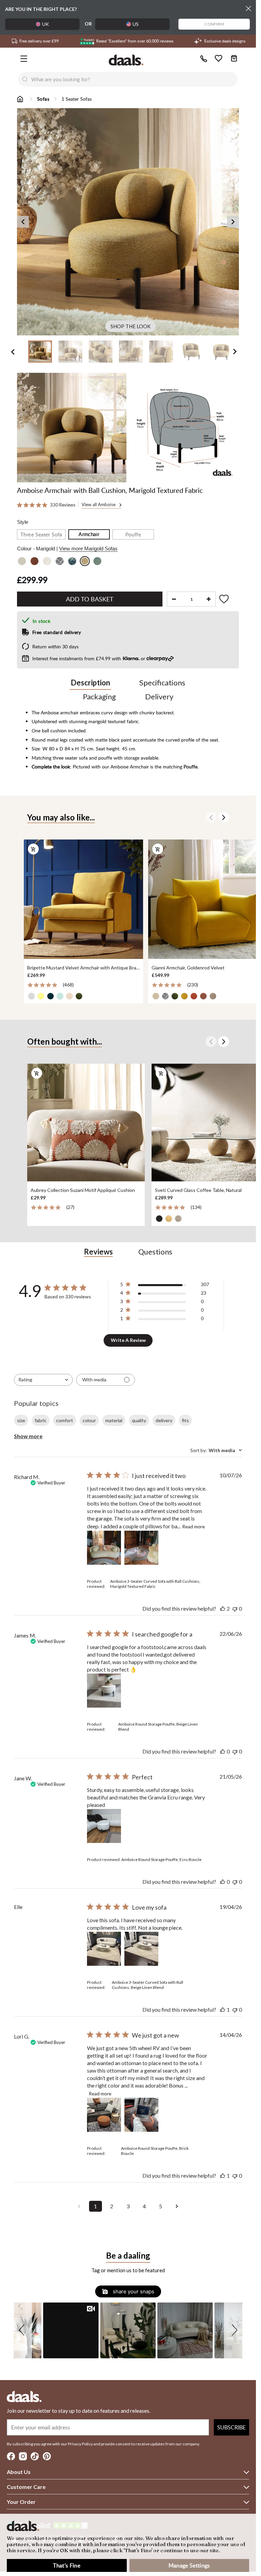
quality (139, 1420)
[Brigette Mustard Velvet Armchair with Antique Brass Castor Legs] (83, 900)
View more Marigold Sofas (88, 549)
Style (23, 522)
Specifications (162, 683)
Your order (21, 2502)
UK (46, 24)
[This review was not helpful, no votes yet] (235, 1608)
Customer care (26, 2487)
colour (89, 1420)
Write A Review (128, 1340)
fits (185, 1420)
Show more (28, 1436)
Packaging (99, 696)
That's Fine (67, 2565)
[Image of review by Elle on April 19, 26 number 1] (104, 1949)
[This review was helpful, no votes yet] (223, 1751)
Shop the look (130, 326)
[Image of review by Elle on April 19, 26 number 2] (141, 1949)
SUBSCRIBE (231, 2427)
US (136, 24)
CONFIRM (214, 24)
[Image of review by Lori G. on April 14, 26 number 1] (104, 2115)
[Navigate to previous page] (79, 2206)
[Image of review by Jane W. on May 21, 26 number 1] (104, 1826)
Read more (194, 1526)
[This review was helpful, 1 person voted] (223, 2009)
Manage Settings (189, 2565)
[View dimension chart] (185, 428)
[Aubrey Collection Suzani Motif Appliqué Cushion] (86, 1123)
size (21, 1420)
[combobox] (135, 79)
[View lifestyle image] (72, 428)
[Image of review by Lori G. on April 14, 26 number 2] (141, 2115)
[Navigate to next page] (177, 2206)
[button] (23, 2330)
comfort (65, 1420)
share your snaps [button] (133, 2291)
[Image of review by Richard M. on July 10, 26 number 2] (141, 1548)
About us (19, 2472)
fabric (41, 1420)
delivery (164, 1420)
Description (90, 683)
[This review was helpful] (223, 1608)
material (114, 1420)
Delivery (159, 696)
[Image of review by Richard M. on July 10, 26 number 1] (104, 1548)
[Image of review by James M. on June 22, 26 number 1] (104, 1691)
